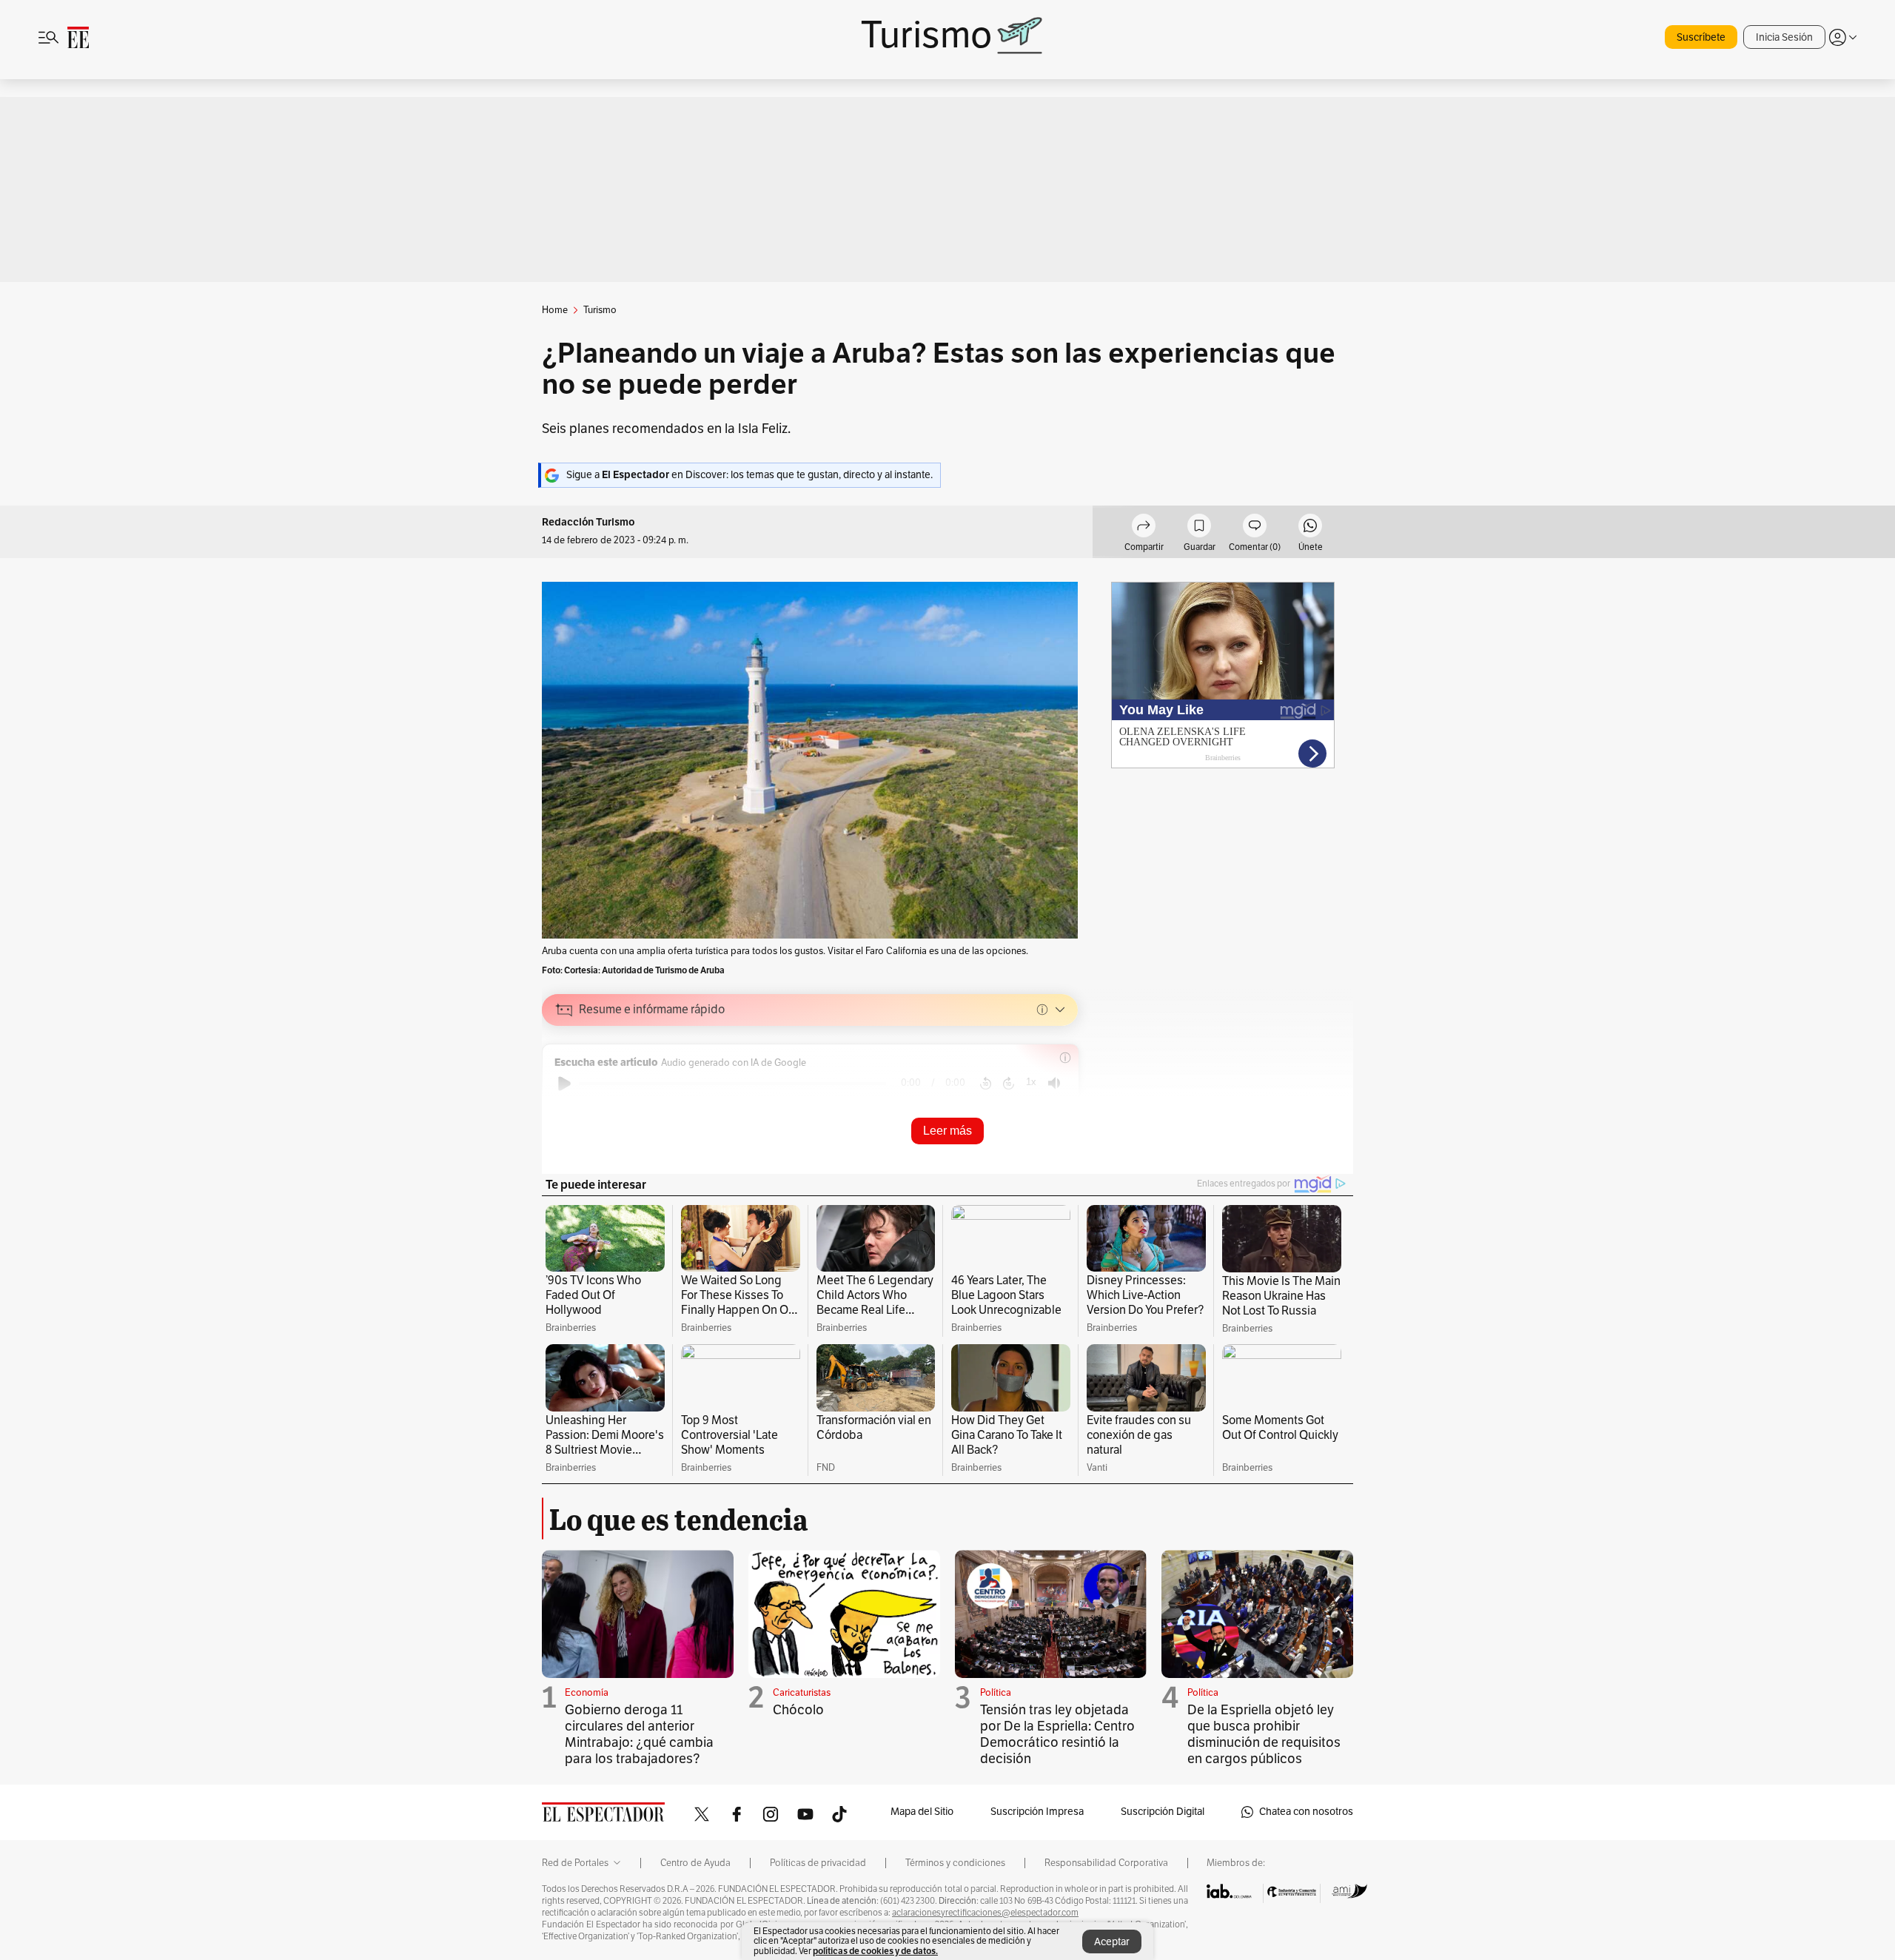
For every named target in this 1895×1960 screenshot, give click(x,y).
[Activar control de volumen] (1054, 1083)
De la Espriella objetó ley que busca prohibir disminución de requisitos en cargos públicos (1264, 1734)
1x (1031, 1082)
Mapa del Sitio (922, 1812)
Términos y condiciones (955, 1863)
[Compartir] (1144, 528)
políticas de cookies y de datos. (875, 1951)
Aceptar (1112, 1942)
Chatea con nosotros (1306, 1812)
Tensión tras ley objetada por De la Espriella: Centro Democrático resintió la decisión (1057, 1734)
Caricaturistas (802, 1693)
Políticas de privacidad (818, 1863)
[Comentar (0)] (1255, 528)
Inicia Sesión (1784, 37)
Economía (587, 1693)
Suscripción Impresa (1037, 1812)
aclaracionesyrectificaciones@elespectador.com (985, 1913)
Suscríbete (1701, 37)
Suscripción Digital (1163, 1812)
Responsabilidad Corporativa (1106, 1863)
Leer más (947, 1131)
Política (996, 1693)
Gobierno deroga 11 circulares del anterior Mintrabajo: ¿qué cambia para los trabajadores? (639, 1734)
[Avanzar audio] (1009, 1084)
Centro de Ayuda (695, 1863)
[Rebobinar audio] (986, 1084)
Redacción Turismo (588, 522)
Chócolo (798, 1710)
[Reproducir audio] (564, 1084)
